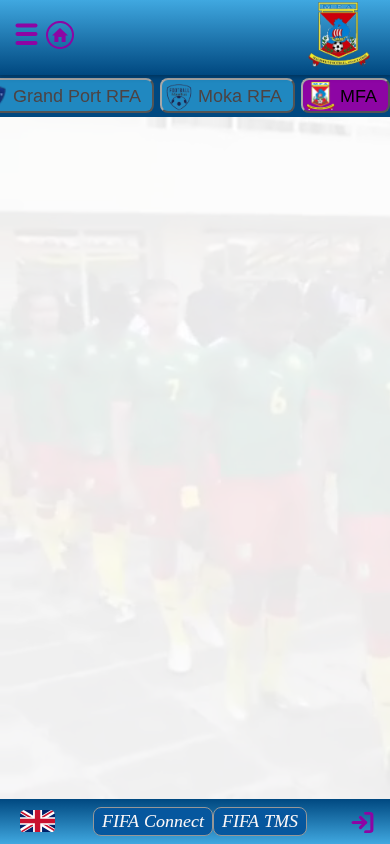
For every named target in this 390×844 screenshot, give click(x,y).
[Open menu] (28, 38)
